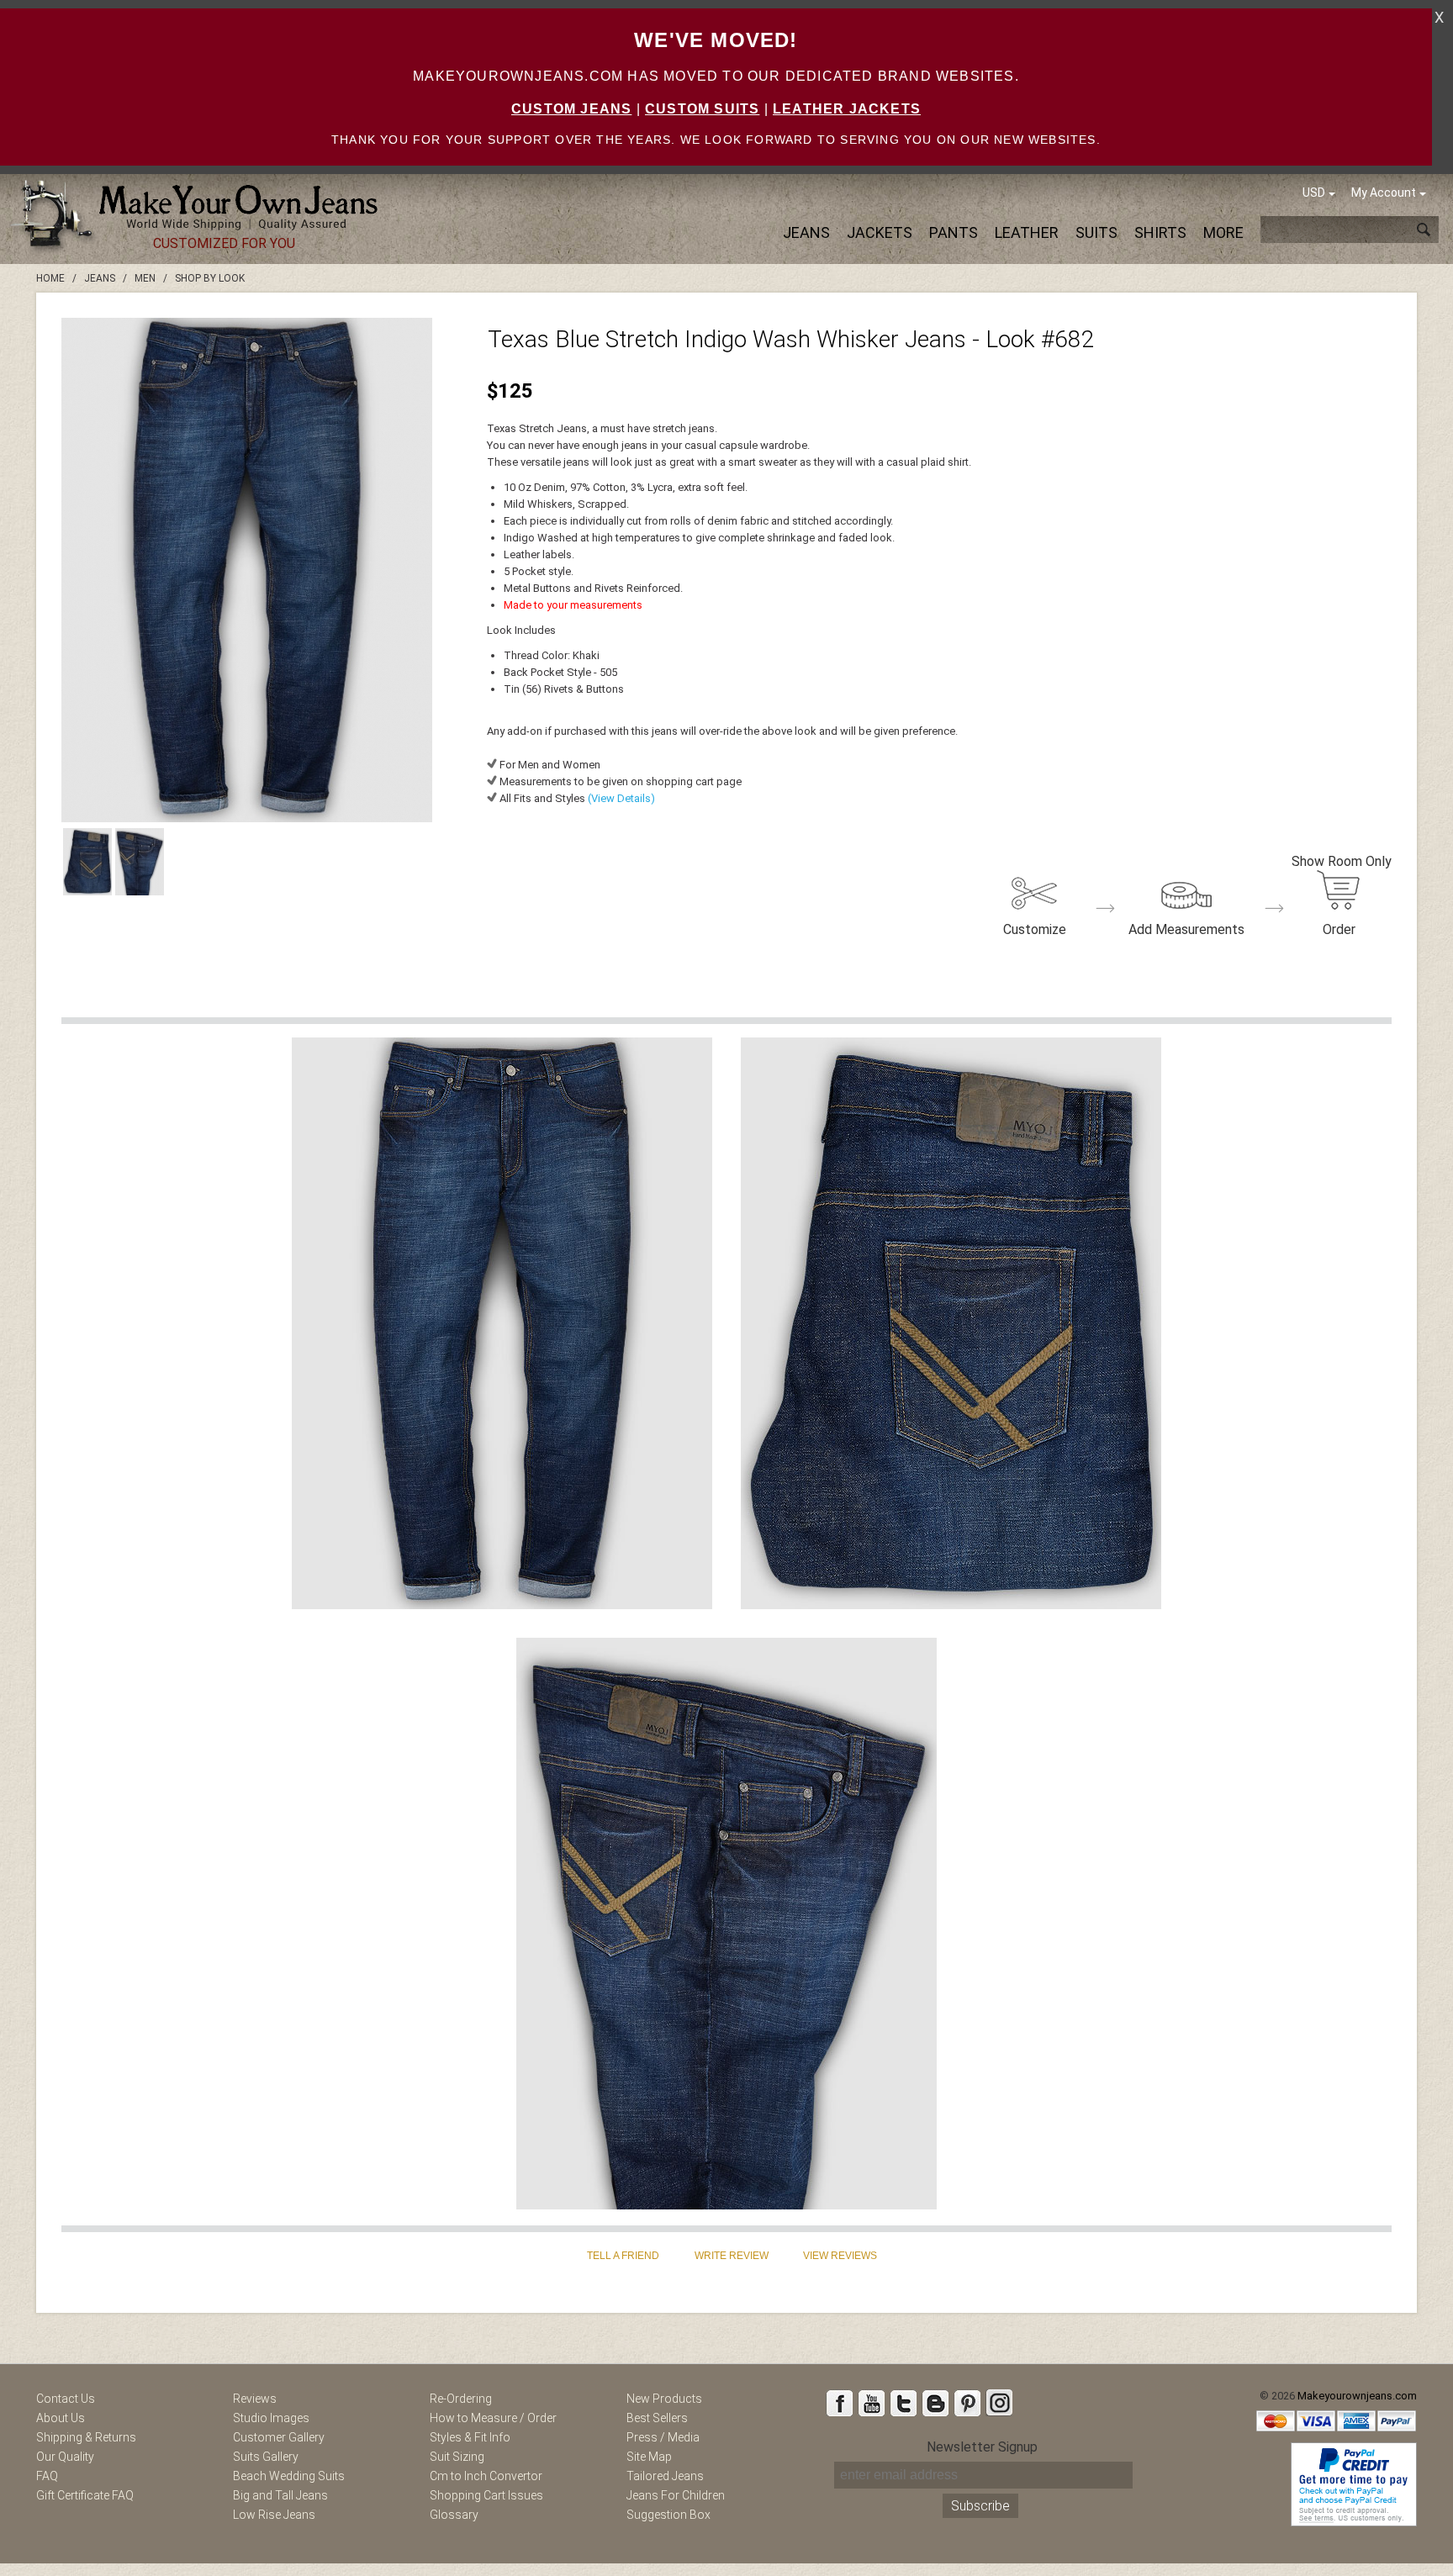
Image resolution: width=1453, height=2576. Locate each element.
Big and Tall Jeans (280, 2495)
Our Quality (65, 2457)
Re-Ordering (461, 2399)
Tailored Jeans (665, 2476)
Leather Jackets (847, 109)
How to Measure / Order (493, 2418)
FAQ (47, 2476)
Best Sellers (657, 2418)
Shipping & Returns (86, 2437)
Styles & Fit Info (470, 2437)
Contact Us (66, 2399)
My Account (1384, 193)
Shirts (1160, 232)
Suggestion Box (668, 2515)
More (1223, 232)
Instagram (999, 2403)
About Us (61, 2418)
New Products (664, 2399)
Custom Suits (702, 109)
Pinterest (967, 2403)
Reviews (255, 2399)
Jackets (880, 232)
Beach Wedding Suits (289, 2476)
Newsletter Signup (982, 2447)
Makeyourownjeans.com (1357, 2396)
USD (1314, 193)
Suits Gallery (266, 2457)
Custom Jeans (571, 109)
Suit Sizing (457, 2457)
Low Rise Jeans (274, 2515)
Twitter (903, 2403)
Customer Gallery (279, 2437)
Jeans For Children (676, 2495)
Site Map (649, 2457)
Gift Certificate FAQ (85, 2495)
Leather (1027, 232)
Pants (954, 232)
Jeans (806, 232)
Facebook (839, 2403)
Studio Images (271, 2418)
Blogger (935, 2403)
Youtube (871, 2403)
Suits (1096, 232)
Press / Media (663, 2437)
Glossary (454, 2515)
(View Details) (620, 798)
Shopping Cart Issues (486, 2495)
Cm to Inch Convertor (486, 2476)
